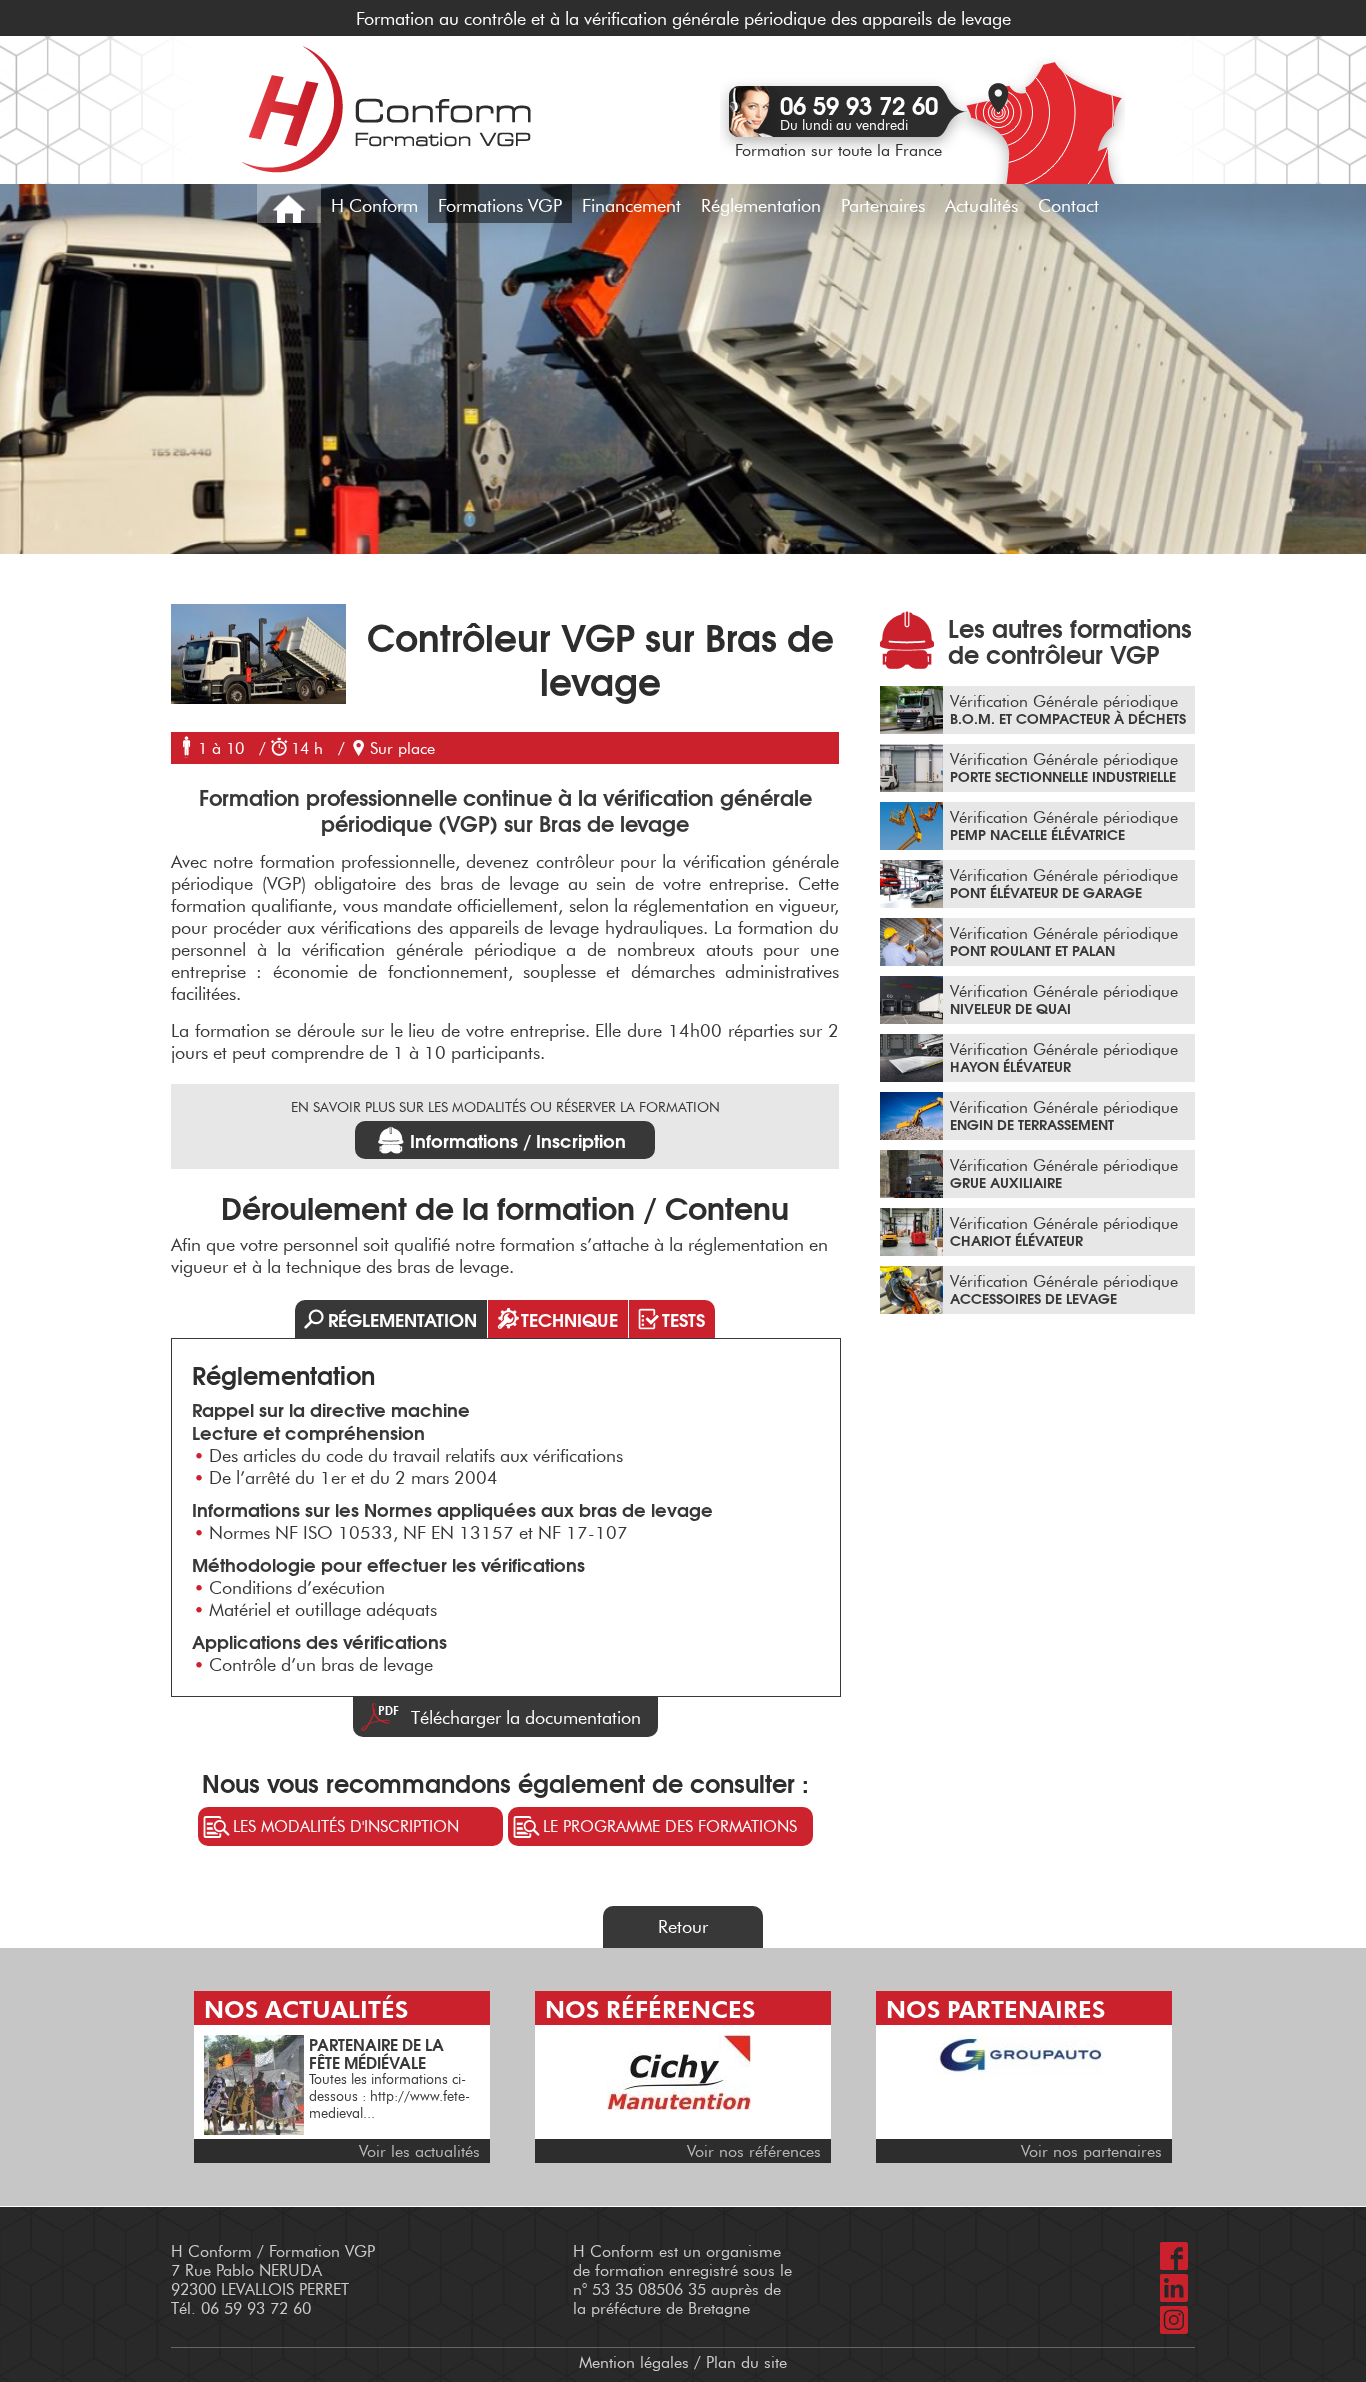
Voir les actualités (419, 2151)
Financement (631, 206)
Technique (569, 1319)
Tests (683, 1319)
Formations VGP (500, 206)
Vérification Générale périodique (1068, 710)
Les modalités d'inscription (346, 1826)
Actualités (981, 206)
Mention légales (634, 2362)
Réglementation (761, 206)
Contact (1068, 206)
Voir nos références (754, 2151)
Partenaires (883, 206)
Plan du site (746, 2362)
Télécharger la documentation (526, 1718)
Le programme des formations (670, 1826)
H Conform (374, 206)
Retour (683, 1927)
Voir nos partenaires (1091, 2151)
